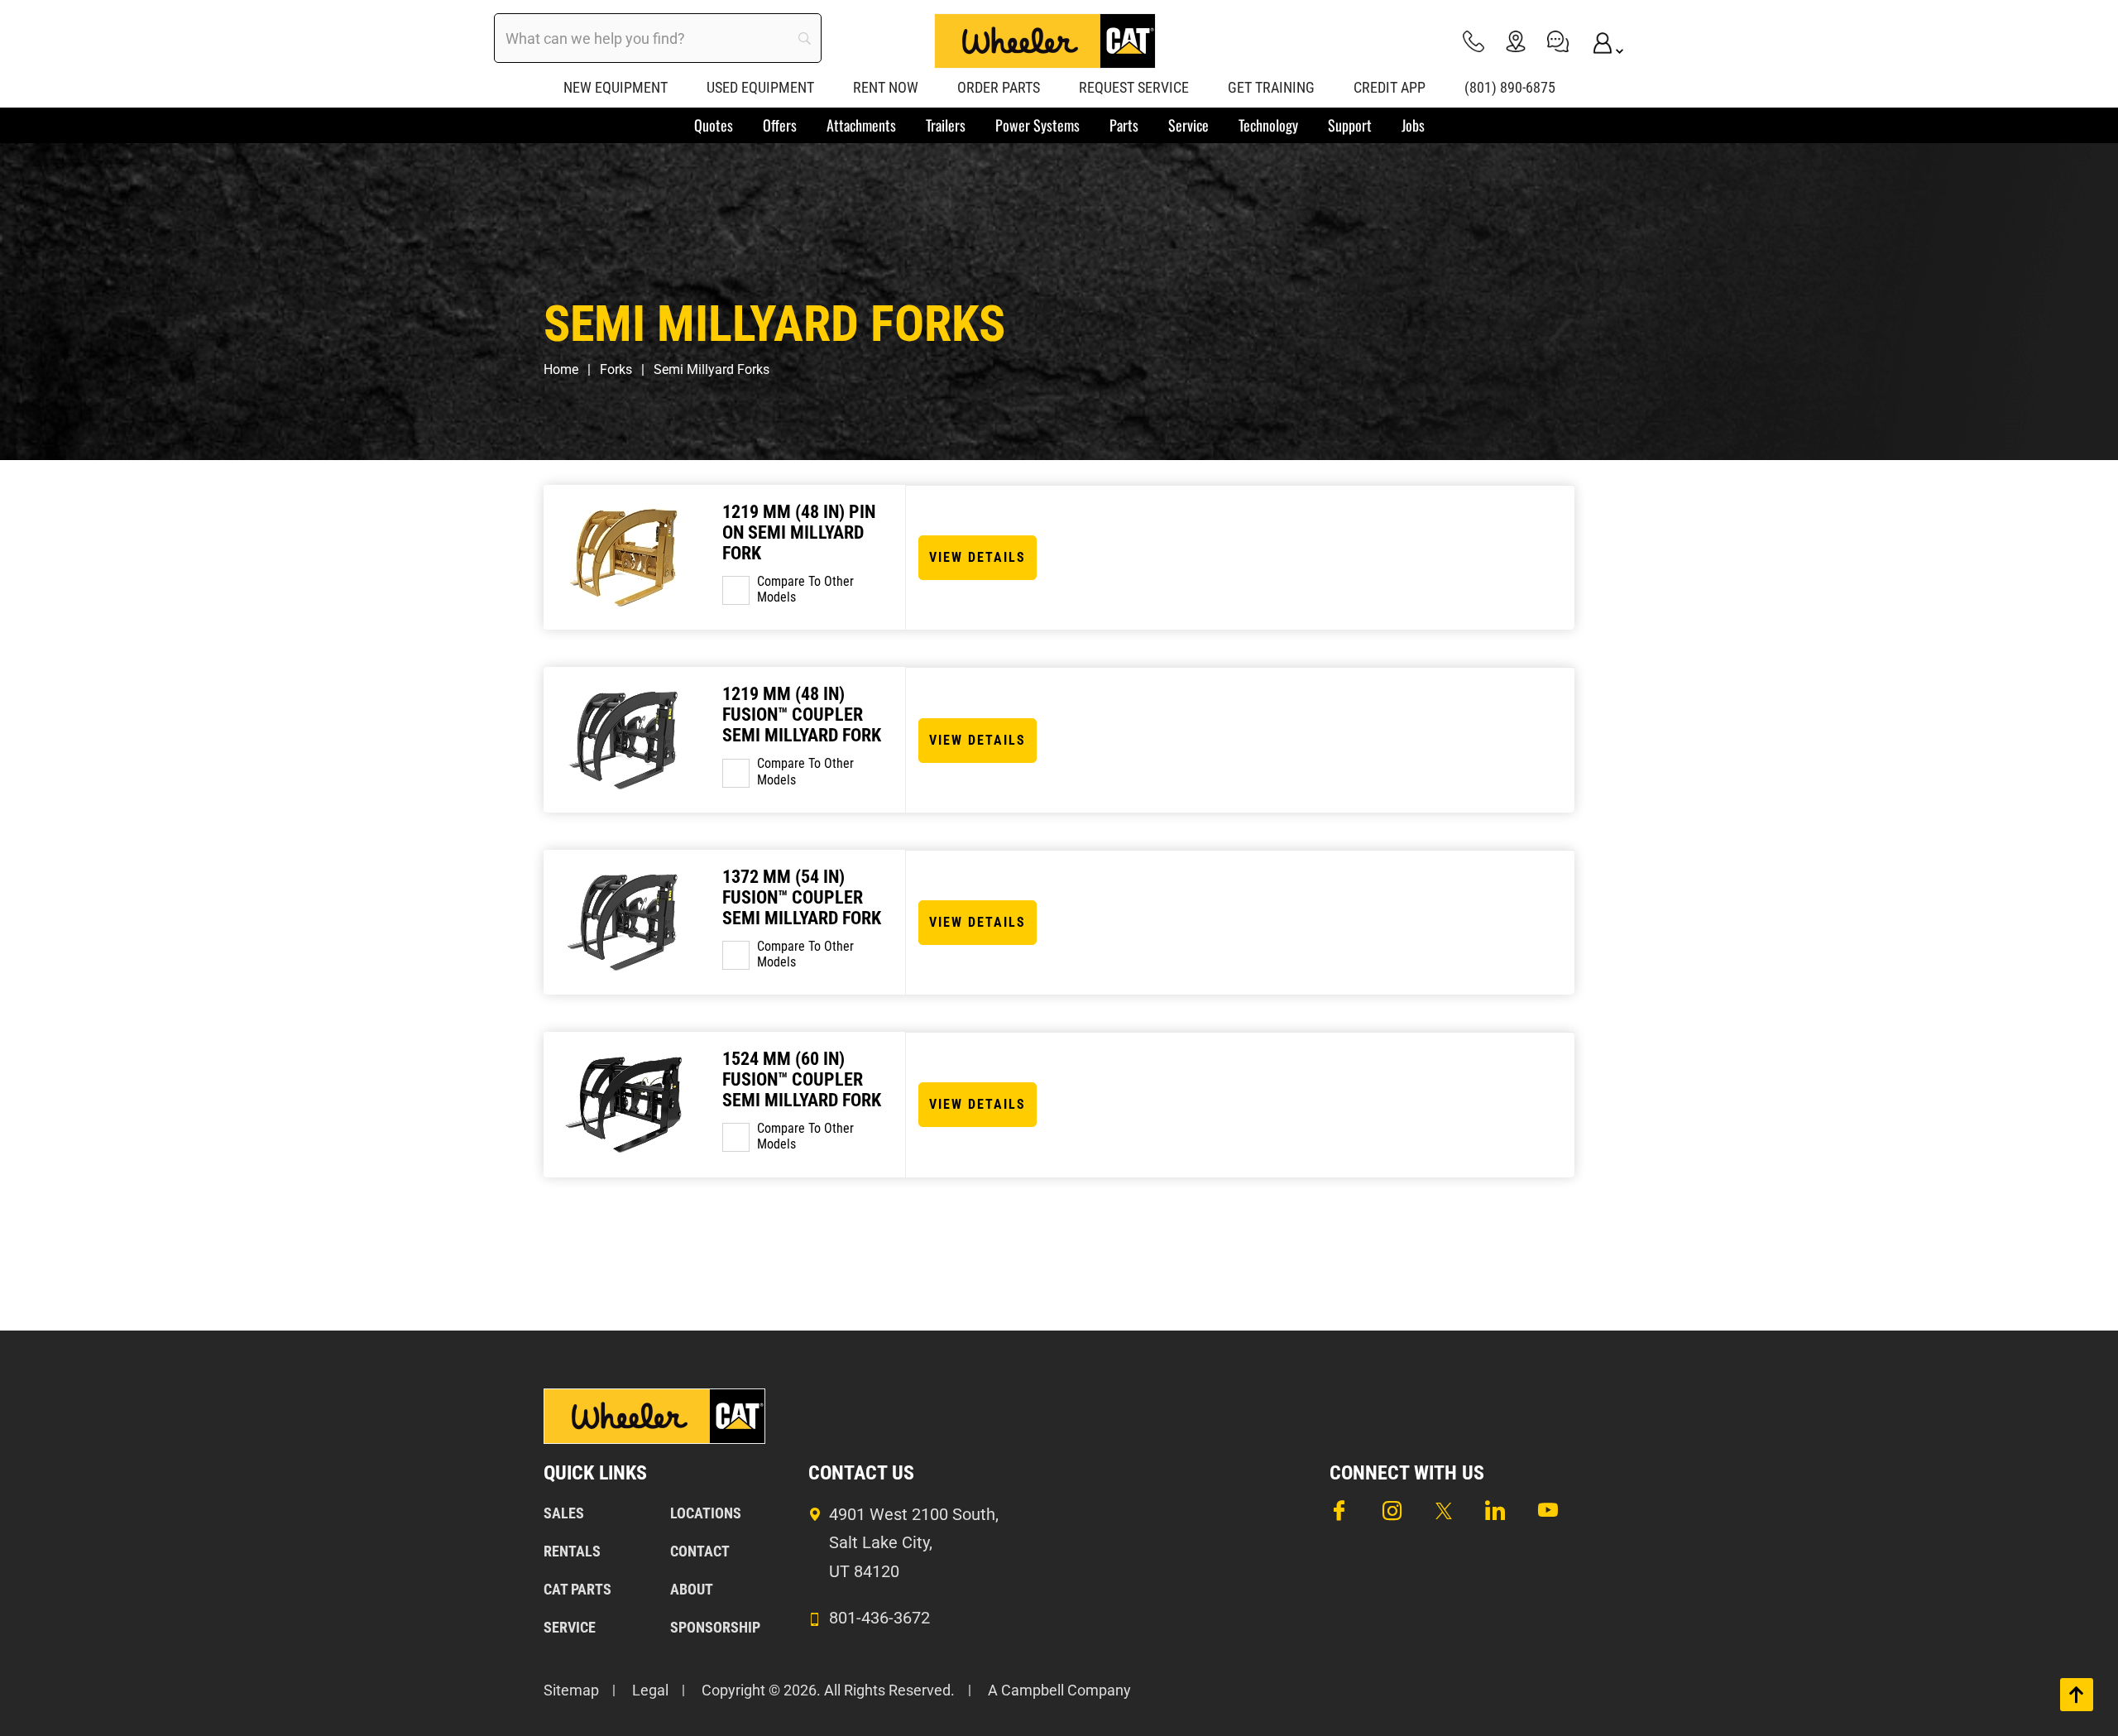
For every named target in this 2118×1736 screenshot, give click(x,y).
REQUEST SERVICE (1134, 87)
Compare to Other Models (805, 589)
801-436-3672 (879, 1618)
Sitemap (571, 1690)
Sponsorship (715, 1627)
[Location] (1516, 41)
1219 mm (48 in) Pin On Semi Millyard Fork (799, 532)
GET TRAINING (1271, 87)
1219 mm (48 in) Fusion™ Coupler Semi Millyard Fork (802, 715)
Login (1600, 41)
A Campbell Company (1059, 1690)
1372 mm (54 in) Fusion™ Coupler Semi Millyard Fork (802, 897)
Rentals (572, 1551)
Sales (564, 1513)
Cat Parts (577, 1589)
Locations (706, 1513)
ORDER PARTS (999, 87)
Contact (700, 1551)
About (692, 1589)
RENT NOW (886, 87)
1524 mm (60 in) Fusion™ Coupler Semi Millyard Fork (802, 1079)
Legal (650, 1690)
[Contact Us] (1558, 41)
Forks (616, 369)
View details (978, 557)
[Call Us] (1473, 41)
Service (570, 1627)
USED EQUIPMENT (760, 87)
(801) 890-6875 (1510, 87)
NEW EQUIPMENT (616, 87)
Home (561, 369)
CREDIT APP (1390, 87)
